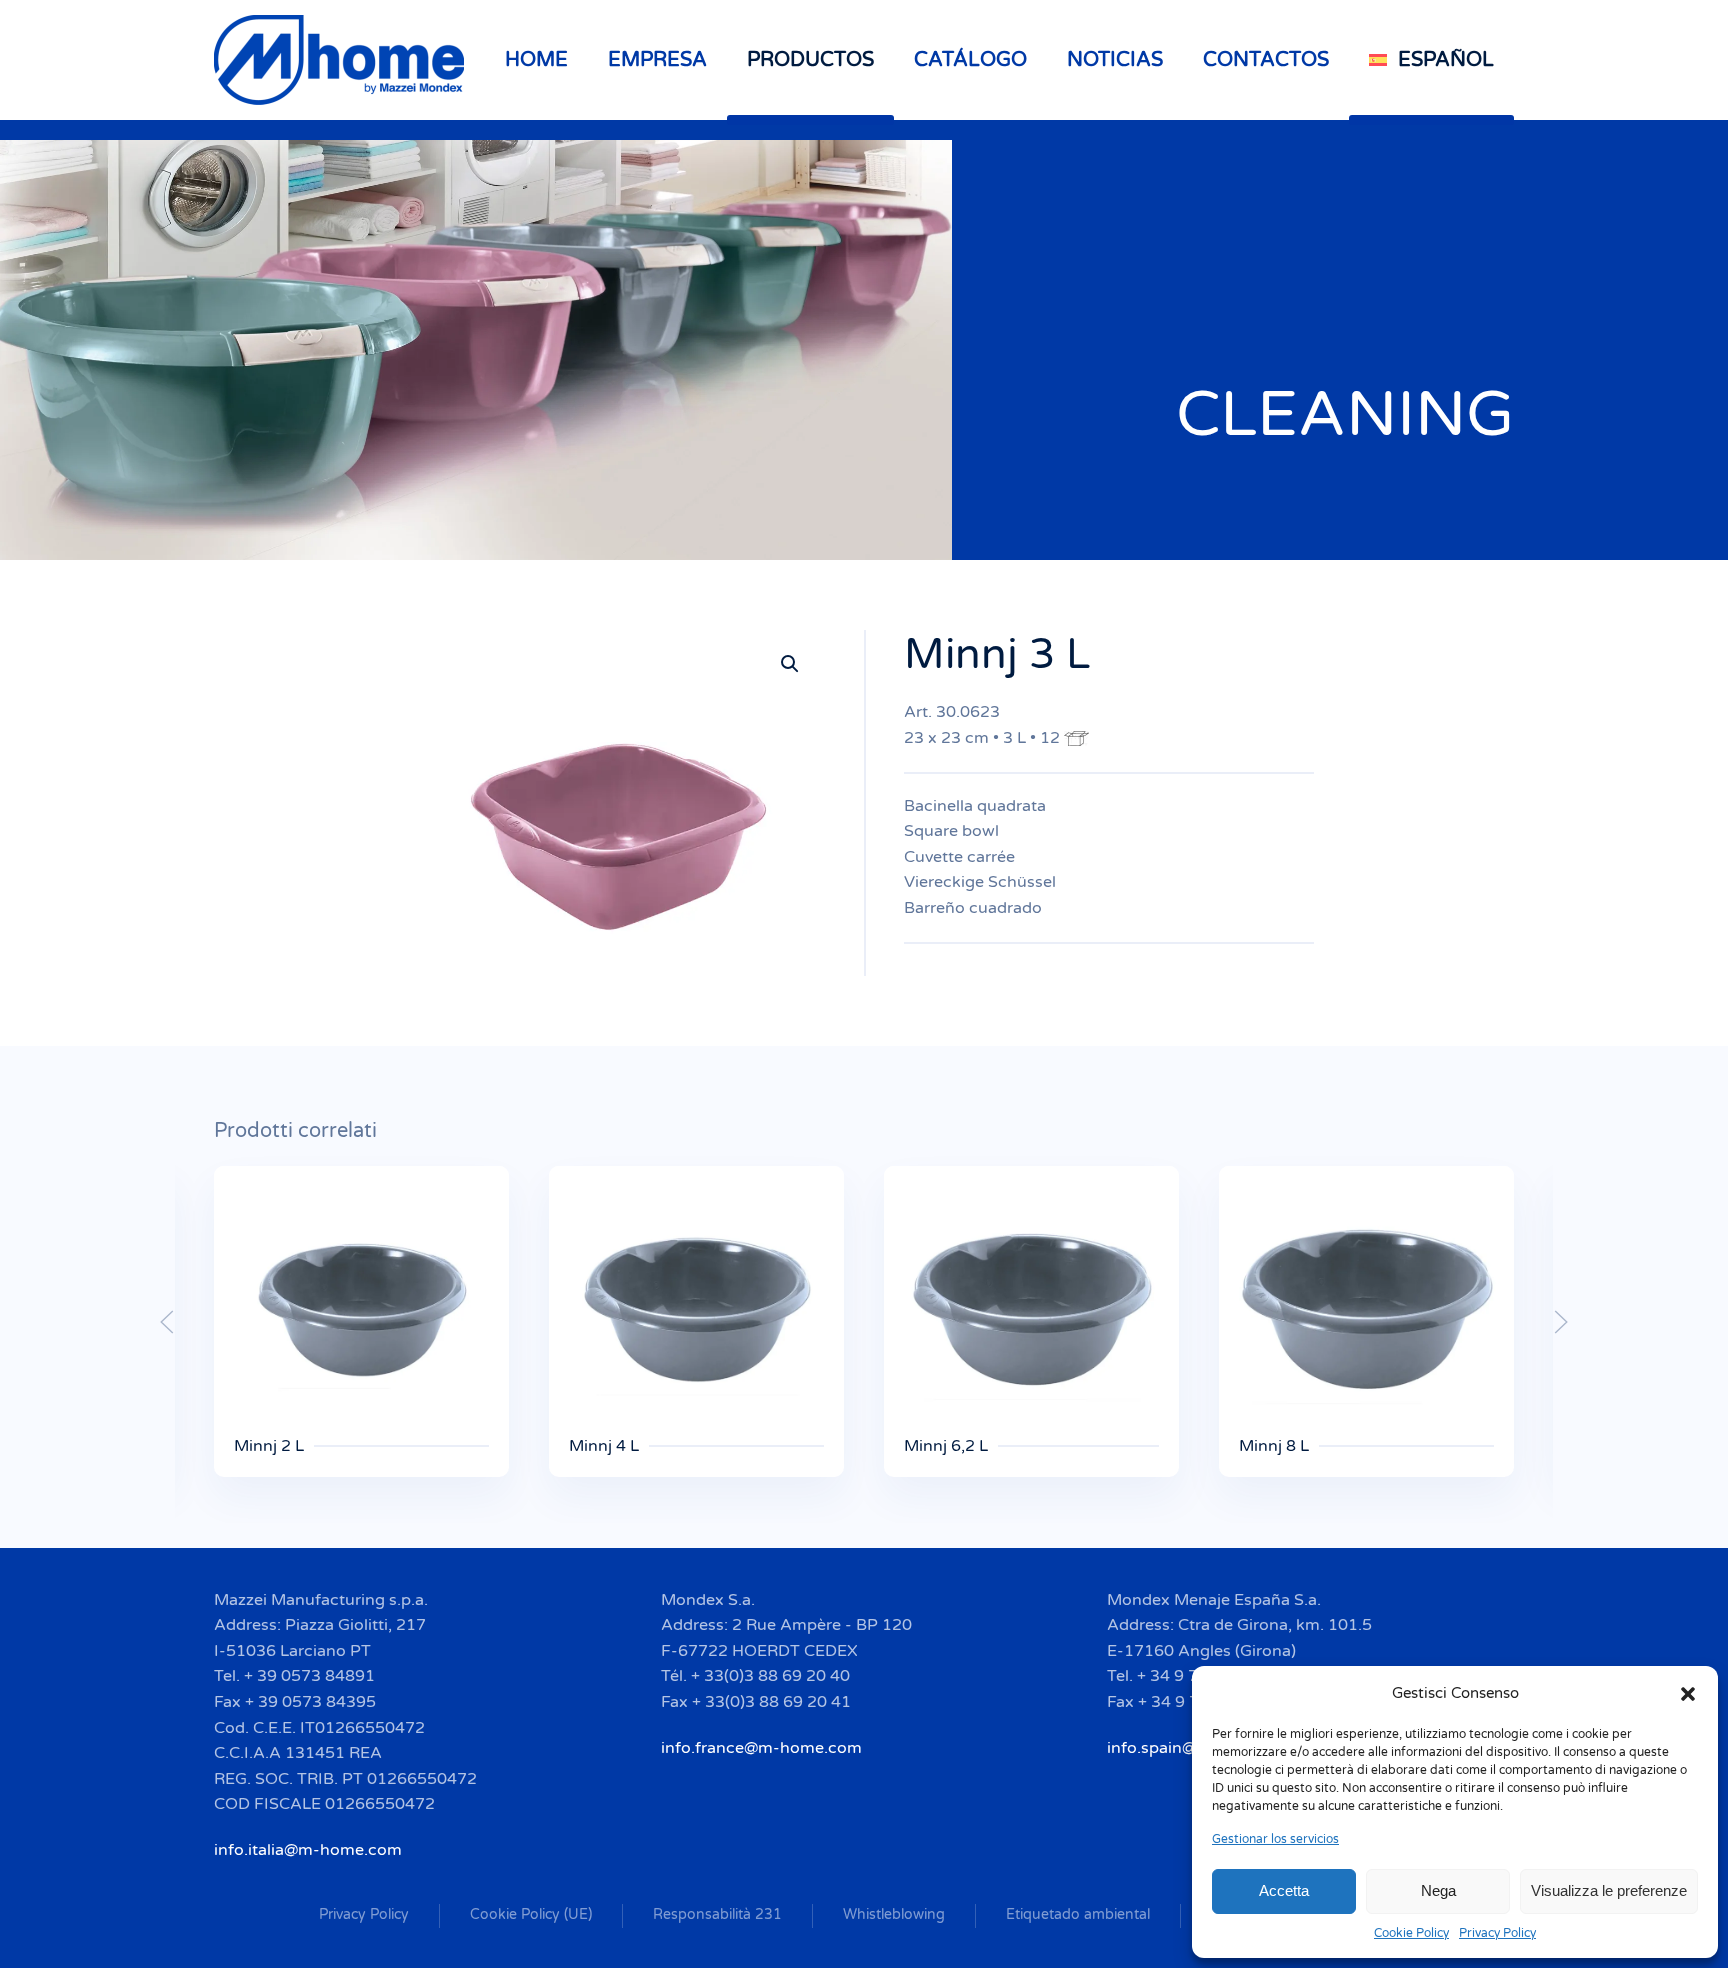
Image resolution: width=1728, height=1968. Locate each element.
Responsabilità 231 (717, 1914)
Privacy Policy (1497, 1933)
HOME (536, 60)
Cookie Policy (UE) (531, 1914)
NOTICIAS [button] (1115, 60)
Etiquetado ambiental (1078, 1914)
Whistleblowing (894, 1914)
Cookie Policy (1411, 1933)
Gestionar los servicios (1275, 1839)
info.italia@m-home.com (308, 1850)
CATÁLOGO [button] (970, 60)
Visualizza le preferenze (1609, 1890)
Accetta (1284, 1890)
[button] (1688, 1693)
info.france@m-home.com (761, 1748)
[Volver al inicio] (342, 60)
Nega (1438, 1890)
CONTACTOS (1266, 60)
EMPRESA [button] (657, 60)
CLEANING (1345, 414)
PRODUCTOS (810, 60)
